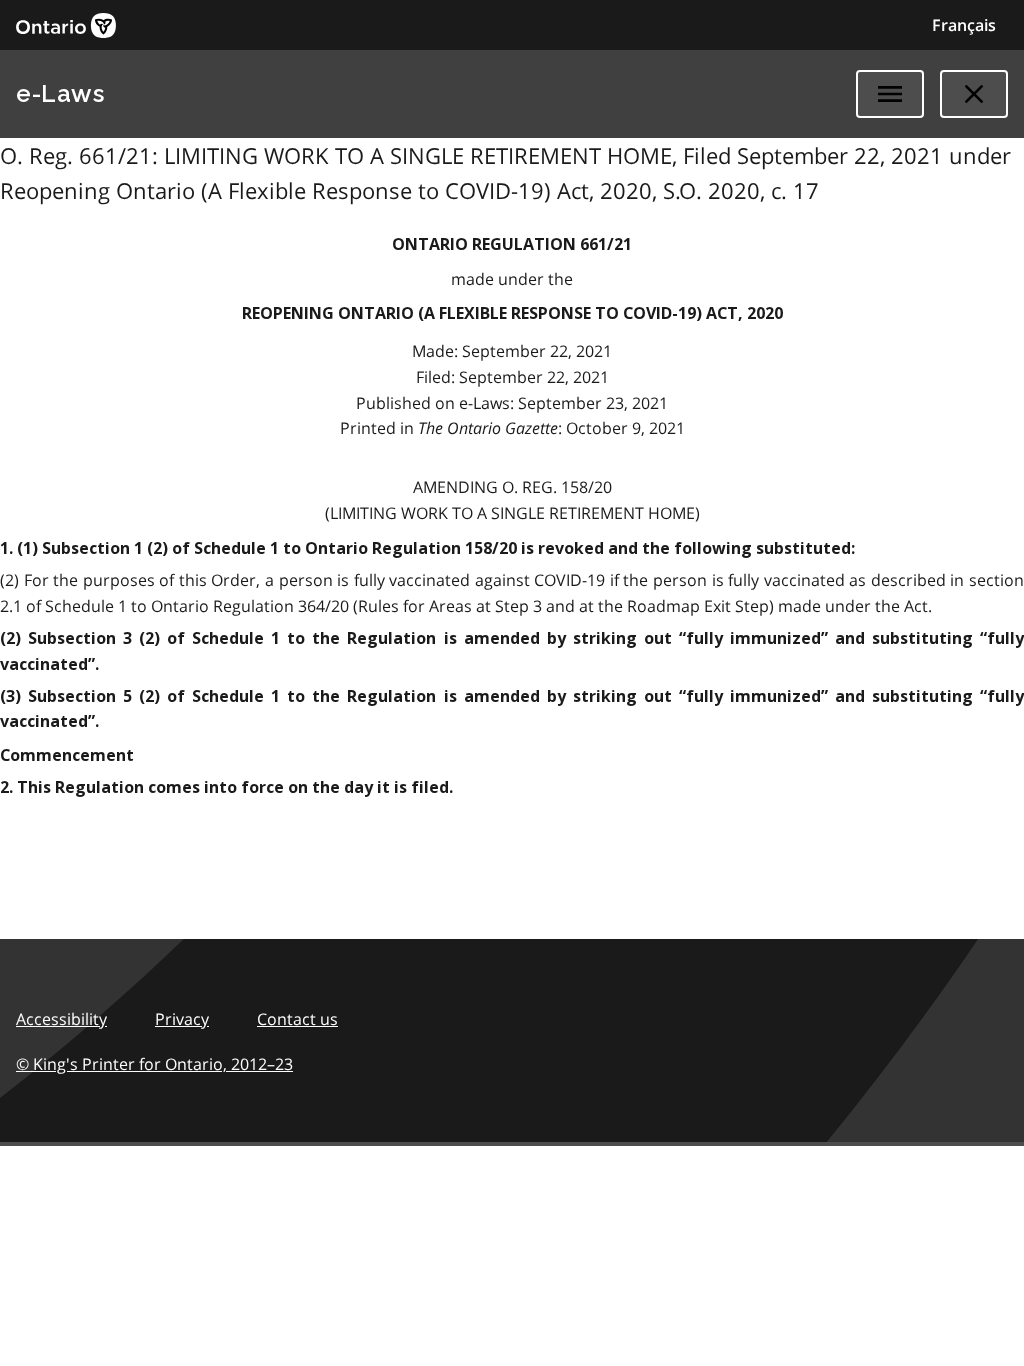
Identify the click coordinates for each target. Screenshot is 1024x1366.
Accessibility (61, 1019)
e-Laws (60, 93)
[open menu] (890, 94)
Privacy (182, 1019)
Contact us (297, 1019)
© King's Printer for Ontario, (154, 1064)
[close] (974, 94)
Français (964, 25)
